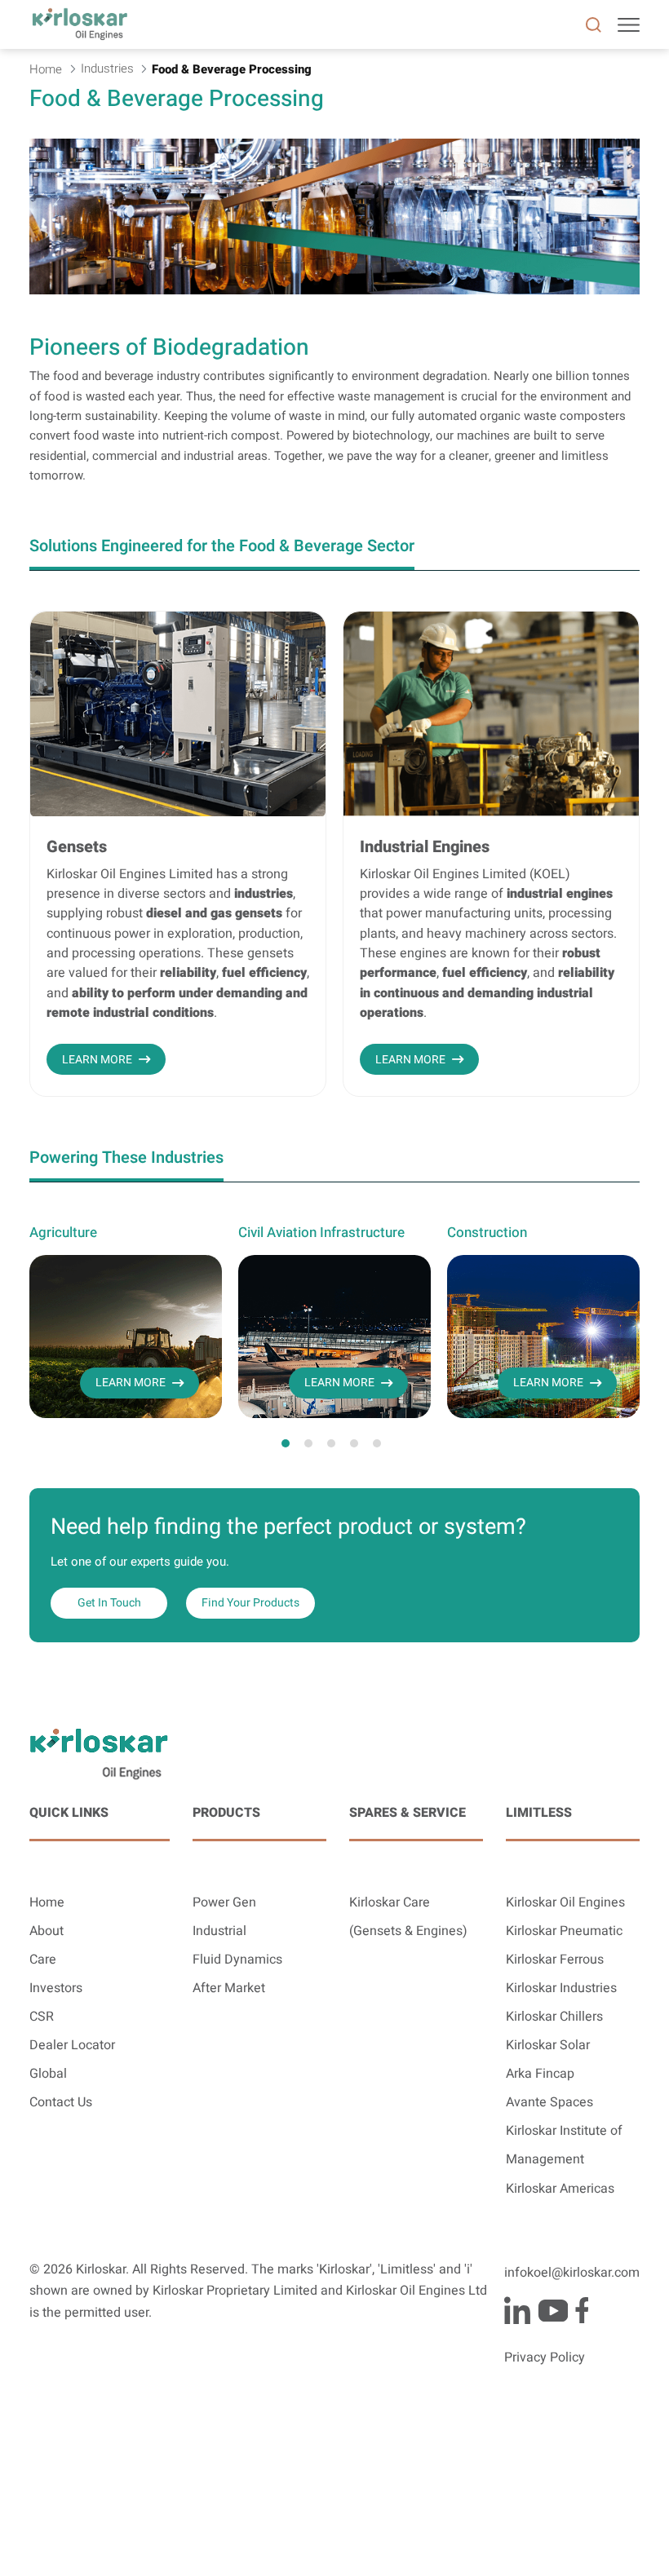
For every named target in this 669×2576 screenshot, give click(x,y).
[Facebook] (582, 2310)
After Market (229, 1988)
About (47, 1931)
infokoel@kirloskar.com (572, 2273)
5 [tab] (377, 1443)
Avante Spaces (549, 2102)
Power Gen (224, 1902)
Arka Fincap (540, 2074)
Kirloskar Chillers (554, 2017)
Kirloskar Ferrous (555, 1960)
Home (47, 1902)
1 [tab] (286, 1443)
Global (48, 2074)
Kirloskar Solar (548, 2045)
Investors (56, 1988)
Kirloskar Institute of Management (564, 2145)
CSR (42, 2017)
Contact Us (61, 2102)
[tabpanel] (126, 1320)
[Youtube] (553, 2310)
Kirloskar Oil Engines (565, 1902)
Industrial (219, 1931)
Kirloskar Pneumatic (564, 1931)
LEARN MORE (97, 1060)
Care (43, 1960)
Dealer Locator (72, 2045)
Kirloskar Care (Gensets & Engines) (408, 1917)
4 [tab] (354, 1443)
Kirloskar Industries (561, 1988)
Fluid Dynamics (237, 1960)
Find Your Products (250, 1603)
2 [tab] (308, 1443)
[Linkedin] (517, 2310)
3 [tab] (331, 1443)
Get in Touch (109, 1603)
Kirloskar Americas (560, 2189)
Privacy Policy (545, 2357)
